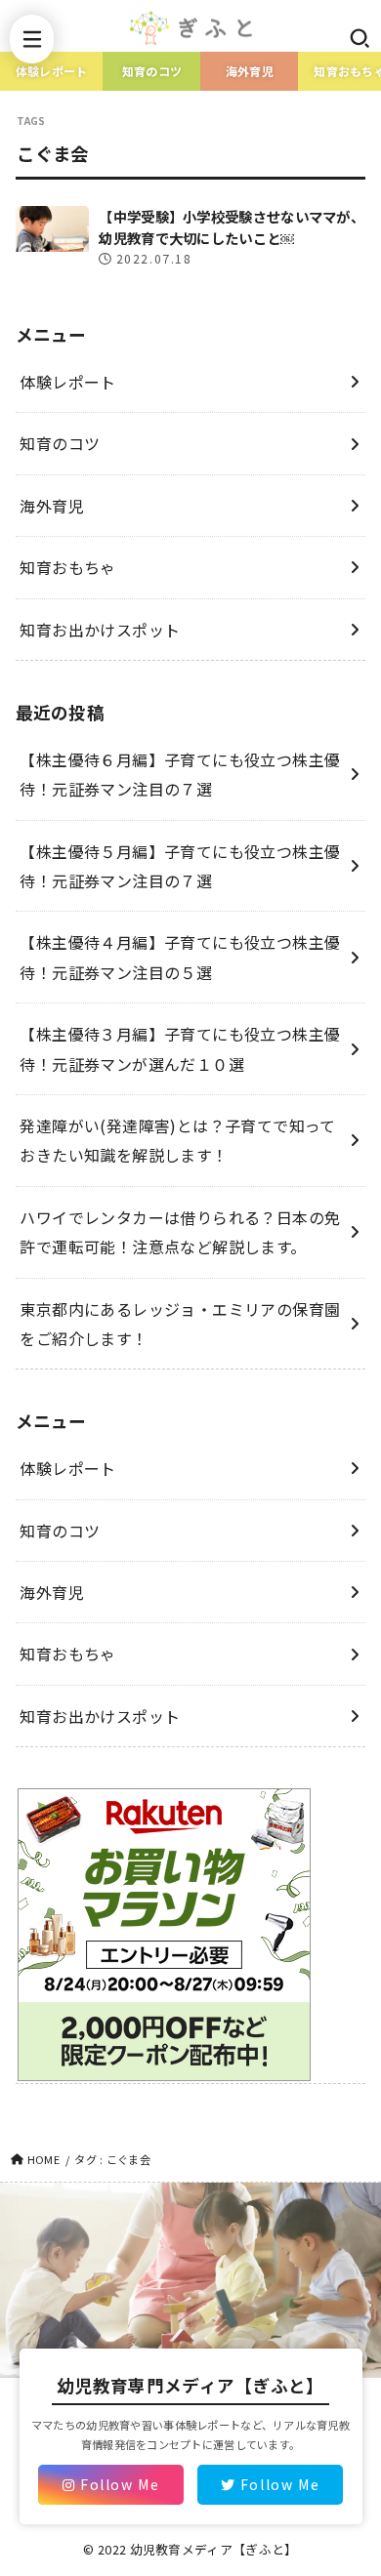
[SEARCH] (359, 38)
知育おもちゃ (67, 567)
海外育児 (250, 71)
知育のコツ (152, 71)
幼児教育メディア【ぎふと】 (214, 2549)
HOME (43, 2159)
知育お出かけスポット (100, 630)
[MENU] (32, 39)
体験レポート (52, 71)
